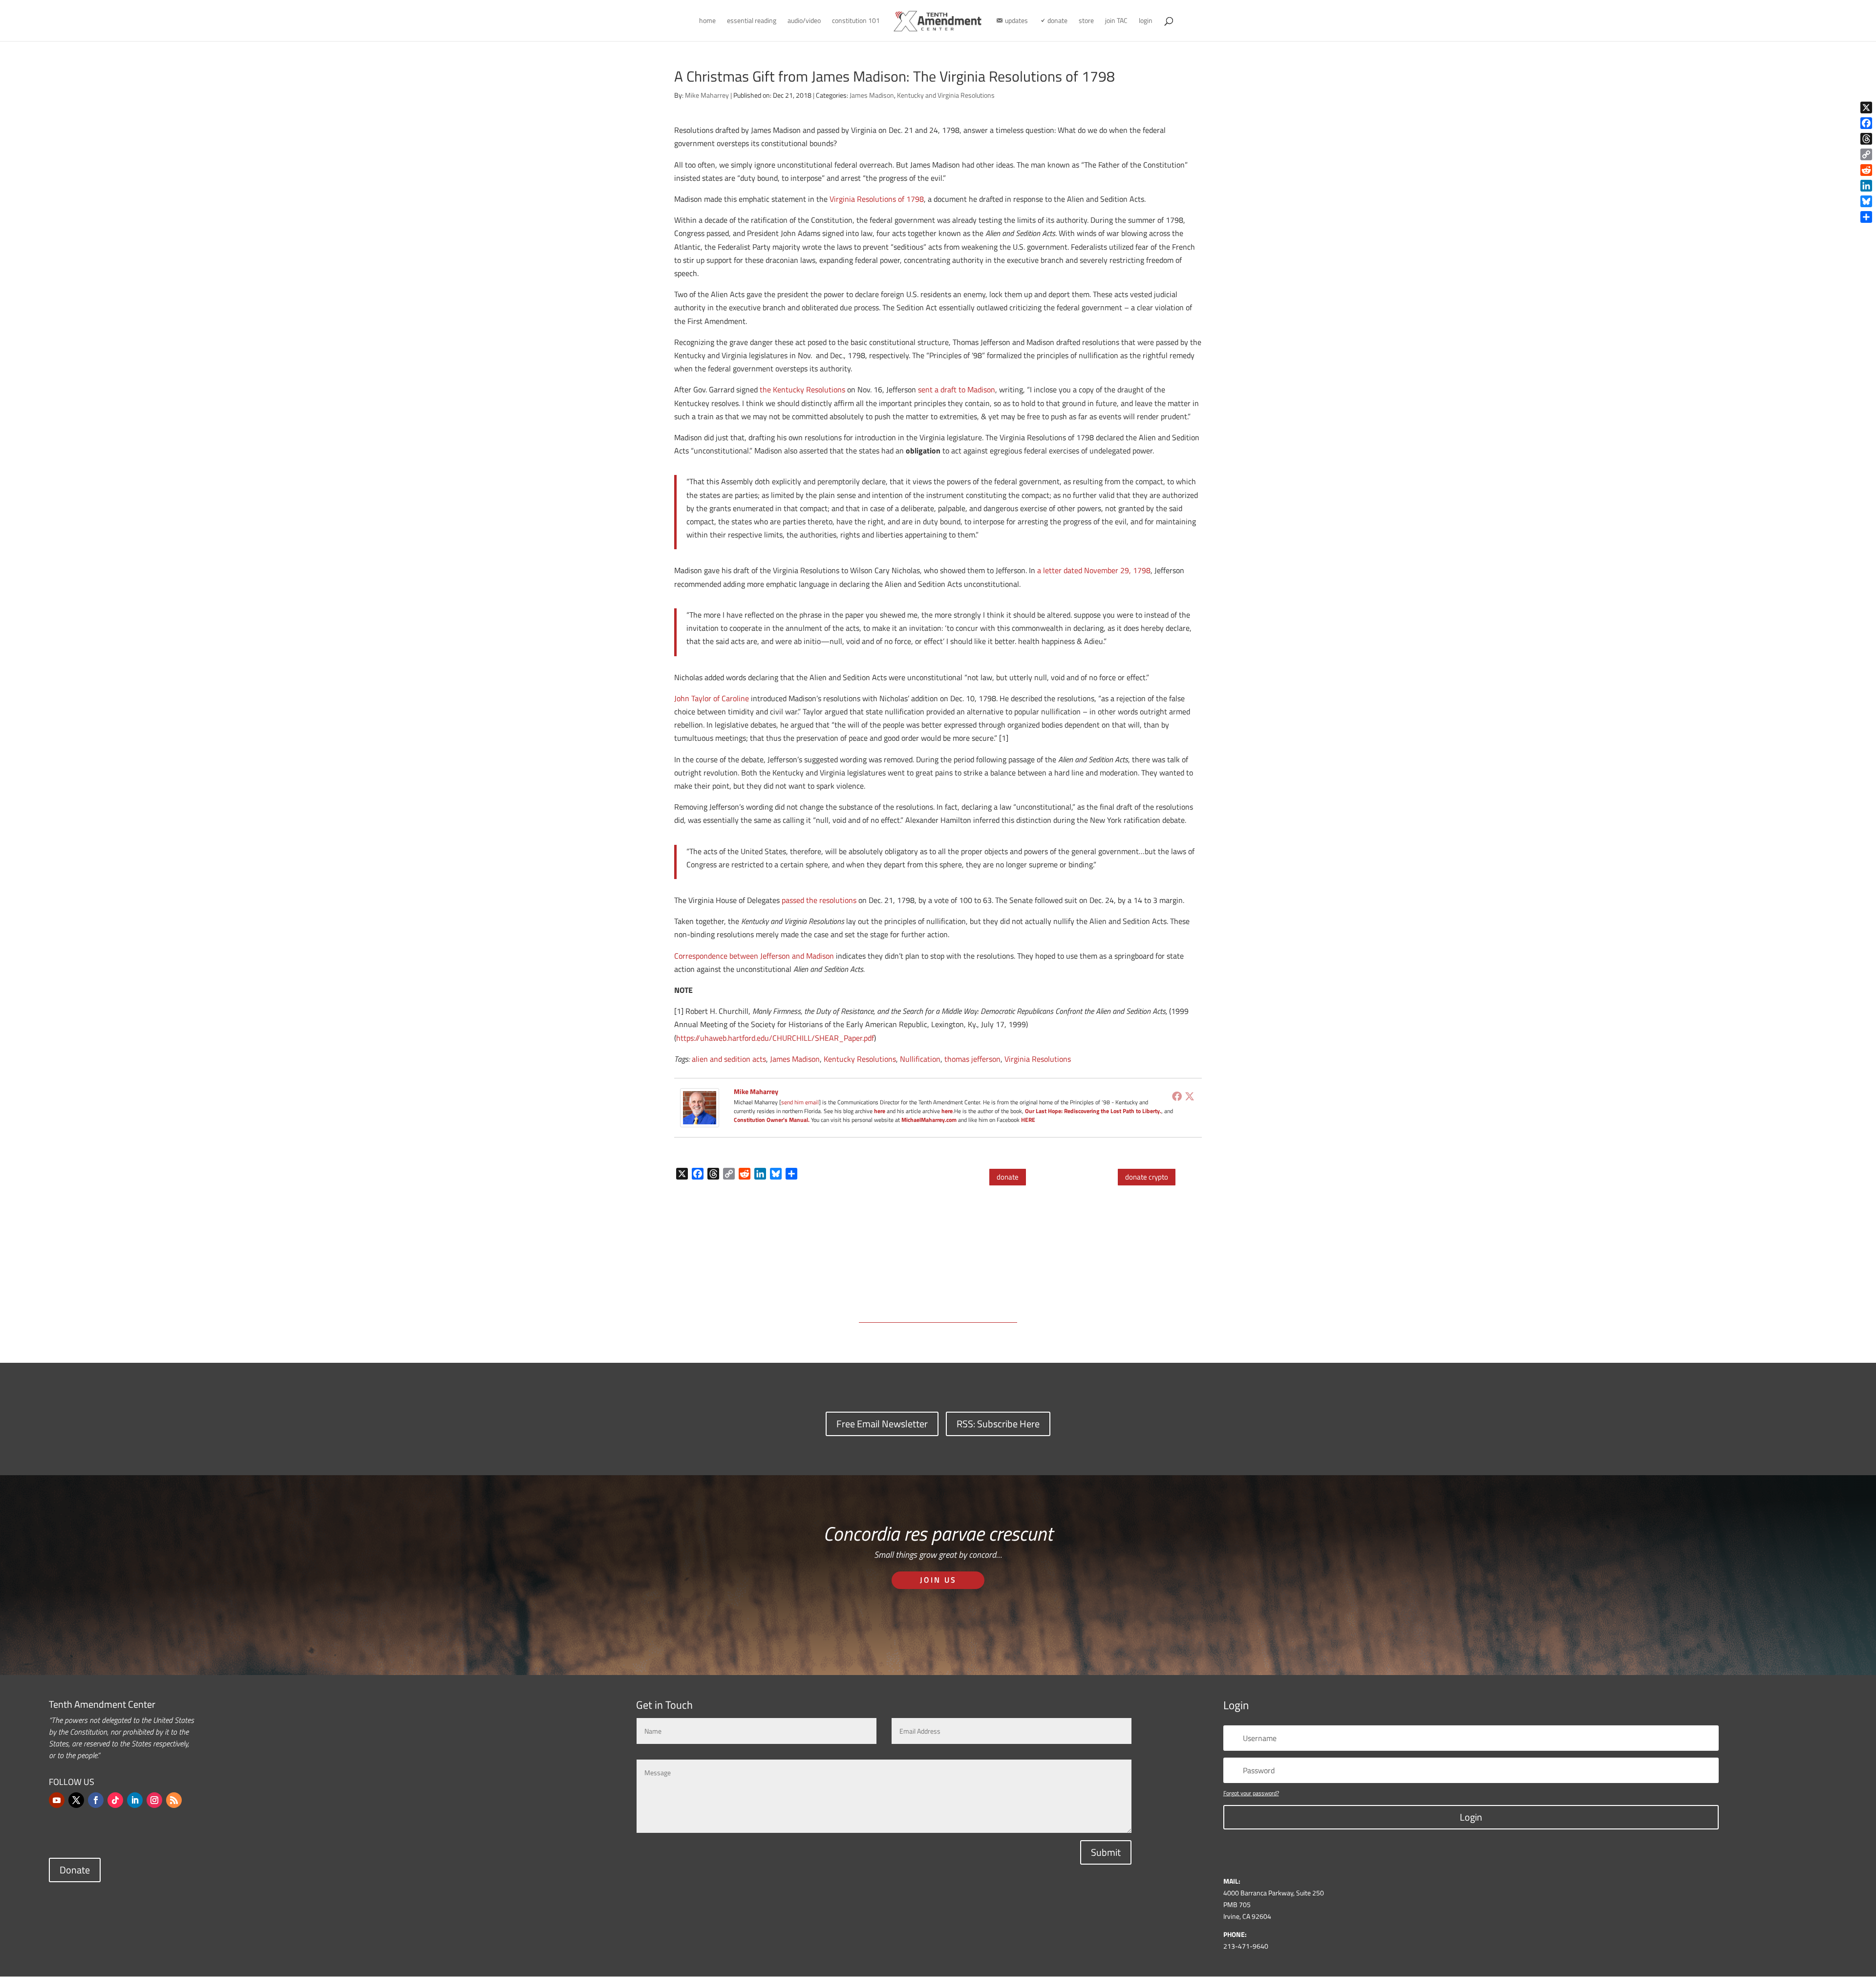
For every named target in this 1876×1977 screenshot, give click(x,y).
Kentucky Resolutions (860, 1059)
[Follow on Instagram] (154, 1800)
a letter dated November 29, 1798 (1094, 570)
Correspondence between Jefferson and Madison (754, 956)
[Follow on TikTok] (115, 1800)
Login (1471, 1817)
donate (1008, 1177)
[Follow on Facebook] (96, 1800)
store (1086, 21)
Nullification (920, 1059)
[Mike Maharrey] (700, 1120)
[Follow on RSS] (174, 1800)
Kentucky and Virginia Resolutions (946, 95)
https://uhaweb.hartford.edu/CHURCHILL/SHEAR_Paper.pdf (775, 1038)
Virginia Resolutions (1038, 1059)
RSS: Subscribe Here (998, 1424)
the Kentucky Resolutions (802, 389)
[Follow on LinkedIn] (135, 1800)
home (707, 21)
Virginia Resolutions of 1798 (877, 199)
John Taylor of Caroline (712, 698)
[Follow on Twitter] (76, 1800)
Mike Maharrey (707, 95)
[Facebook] (1177, 1096)
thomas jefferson (972, 1059)
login (1146, 21)
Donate (75, 1870)
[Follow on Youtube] (57, 1800)
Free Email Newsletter (882, 1424)
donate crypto (1147, 1177)
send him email (800, 1102)
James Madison (872, 95)
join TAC (1116, 21)
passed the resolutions (819, 900)
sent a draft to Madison (957, 389)
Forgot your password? (1251, 1793)
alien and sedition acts (729, 1059)
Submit (1106, 1852)
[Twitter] (1190, 1096)
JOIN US (938, 1580)
